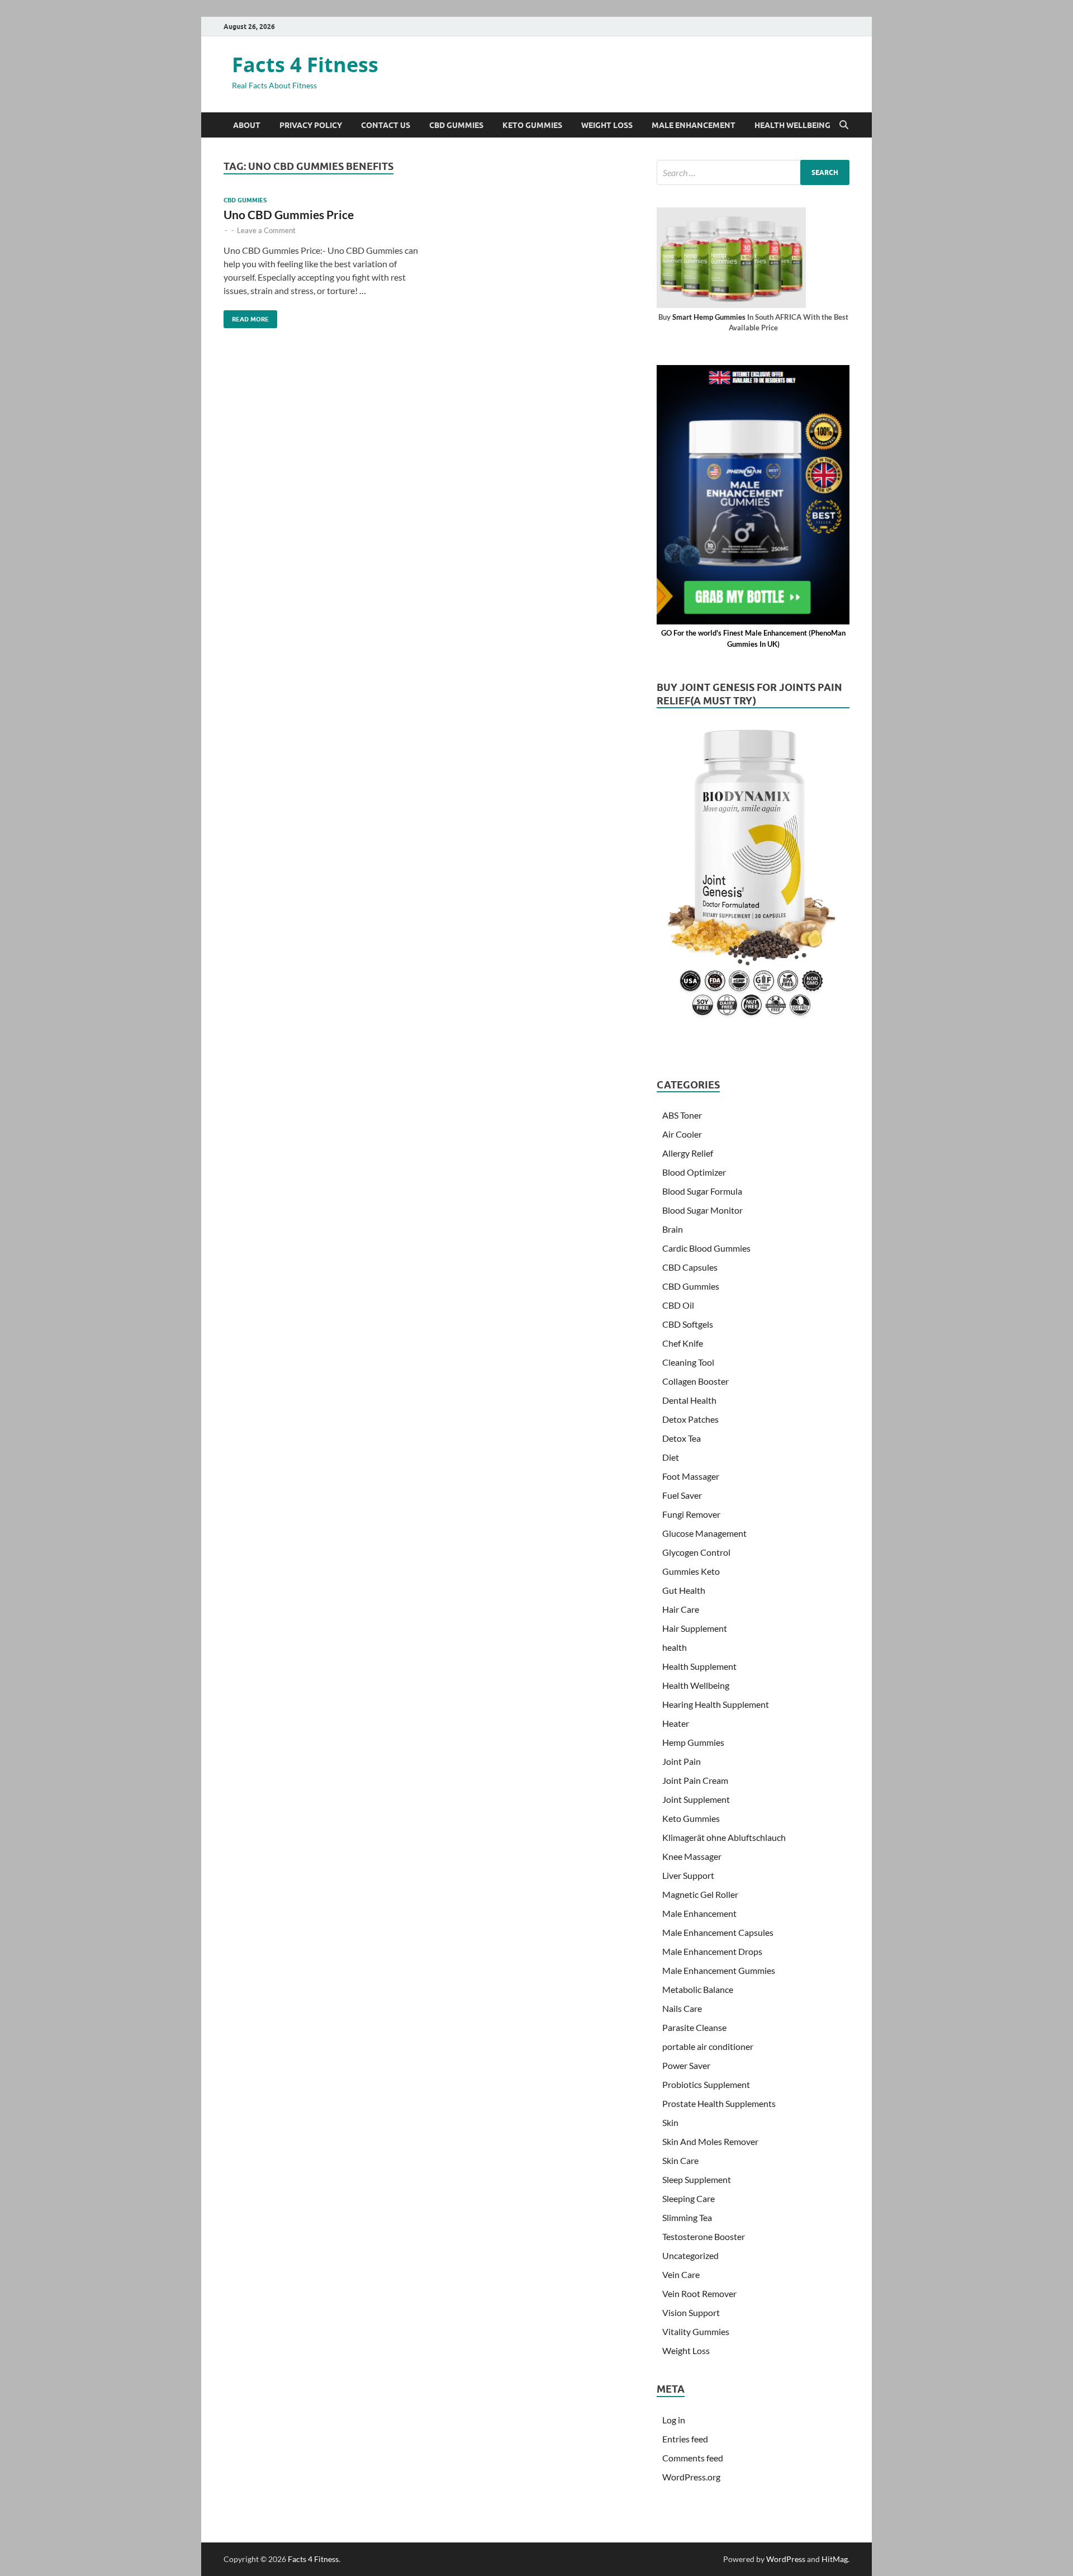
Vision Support (691, 2312)
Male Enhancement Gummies (719, 1970)
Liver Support (688, 1875)
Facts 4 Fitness (305, 65)
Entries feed (685, 2439)
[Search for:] (753, 172)
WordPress (786, 2559)
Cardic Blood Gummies (706, 1248)
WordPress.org (691, 2477)
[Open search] (844, 125)
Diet (671, 1457)
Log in (674, 2420)
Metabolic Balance (698, 1989)
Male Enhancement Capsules (718, 1932)
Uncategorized (690, 2255)
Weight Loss (607, 125)
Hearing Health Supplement (716, 1704)
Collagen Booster (695, 1381)
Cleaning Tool (688, 1362)
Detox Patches (690, 1419)
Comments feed (693, 2458)
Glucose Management (704, 1533)
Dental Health (689, 1400)
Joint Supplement (696, 1799)
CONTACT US (386, 125)
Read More (246, 317)
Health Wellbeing (792, 125)
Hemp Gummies (693, 1742)
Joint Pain (682, 1761)
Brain (673, 1229)
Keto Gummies (532, 125)
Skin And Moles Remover (710, 2141)
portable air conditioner (708, 2046)
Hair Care (681, 1609)
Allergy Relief (688, 1153)
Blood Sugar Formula (702, 1191)
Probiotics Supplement (706, 2084)
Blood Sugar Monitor (702, 1210)
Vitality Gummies (696, 2331)
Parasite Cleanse (694, 2027)
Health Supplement (699, 1666)
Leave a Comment (266, 230)
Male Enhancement (694, 125)
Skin (670, 2122)
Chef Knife (683, 1343)
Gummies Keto (691, 1571)
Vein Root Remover (699, 2293)
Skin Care (680, 2160)
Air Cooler (682, 1134)
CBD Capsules (690, 1267)
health (675, 1647)
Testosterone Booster (704, 2236)
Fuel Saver (682, 1495)
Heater (676, 1723)
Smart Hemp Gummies (709, 317)
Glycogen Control (696, 1552)
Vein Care (681, 2274)
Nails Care (682, 2008)
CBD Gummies (456, 125)
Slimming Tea (687, 2217)
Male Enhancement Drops (712, 1951)
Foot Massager (691, 1476)
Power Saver (686, 2065)
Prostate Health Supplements (719, 2103)
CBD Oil (678, 1305)
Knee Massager (692, 1856)
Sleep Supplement (697, 2179)
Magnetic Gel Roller (700, 1894)
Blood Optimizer (694, 1172)
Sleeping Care (689, 2198)
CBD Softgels (688, 1324)
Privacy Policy (311, 125)
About (247, 125)
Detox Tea (682, 1438)
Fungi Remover (691, 1514)
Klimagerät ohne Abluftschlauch (724, 1837)
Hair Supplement (695, 1628)
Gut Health (684, 1590)
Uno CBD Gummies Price (289, 214)
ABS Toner (682, 1115)
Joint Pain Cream (695, 1780)
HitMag (835, 2559)
